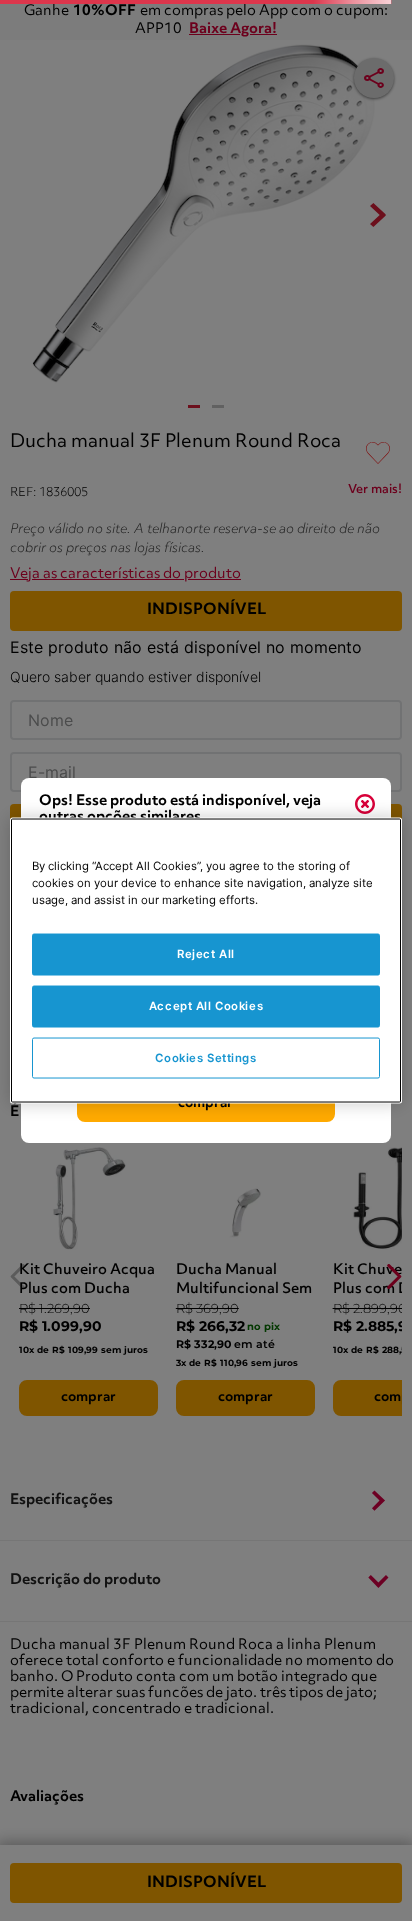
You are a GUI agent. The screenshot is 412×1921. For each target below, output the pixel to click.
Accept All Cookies (206, 1005)
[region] (205, 960)
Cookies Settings (205, 1057)
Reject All (206, 953)
